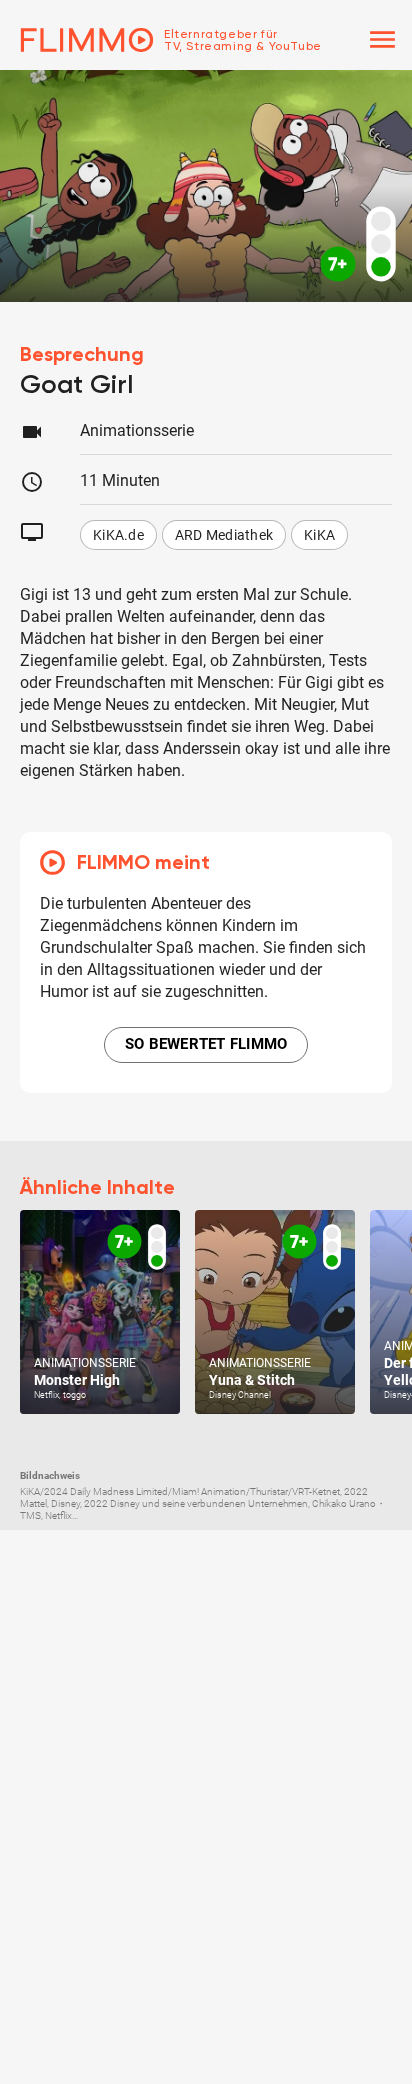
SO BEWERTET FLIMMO (206, 1044)
